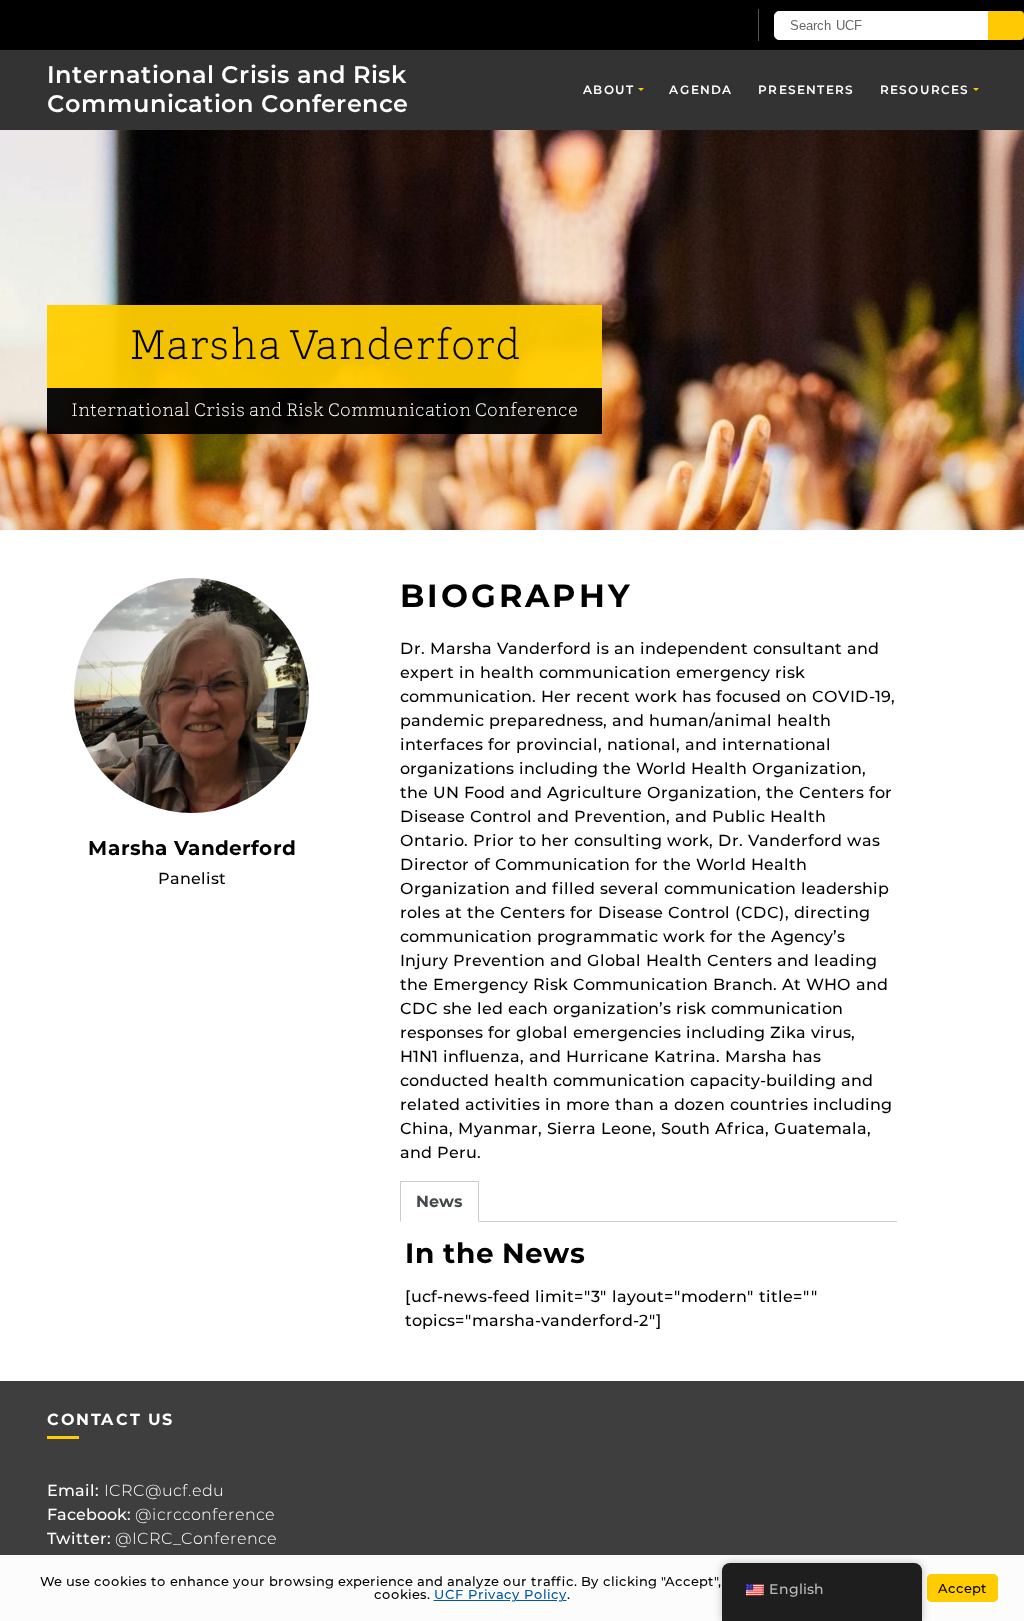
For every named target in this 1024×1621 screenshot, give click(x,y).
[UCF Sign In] (681, 26)
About (608, 89)
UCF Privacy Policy (500, 1594)
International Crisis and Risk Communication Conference (227, 89)
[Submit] (1006, 25)
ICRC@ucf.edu (164, 1490)
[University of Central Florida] (148, 24)
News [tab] (439, 1201)
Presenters (806, 89)
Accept (962, 1588)
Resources (925, 89)
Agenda (700, 89)
